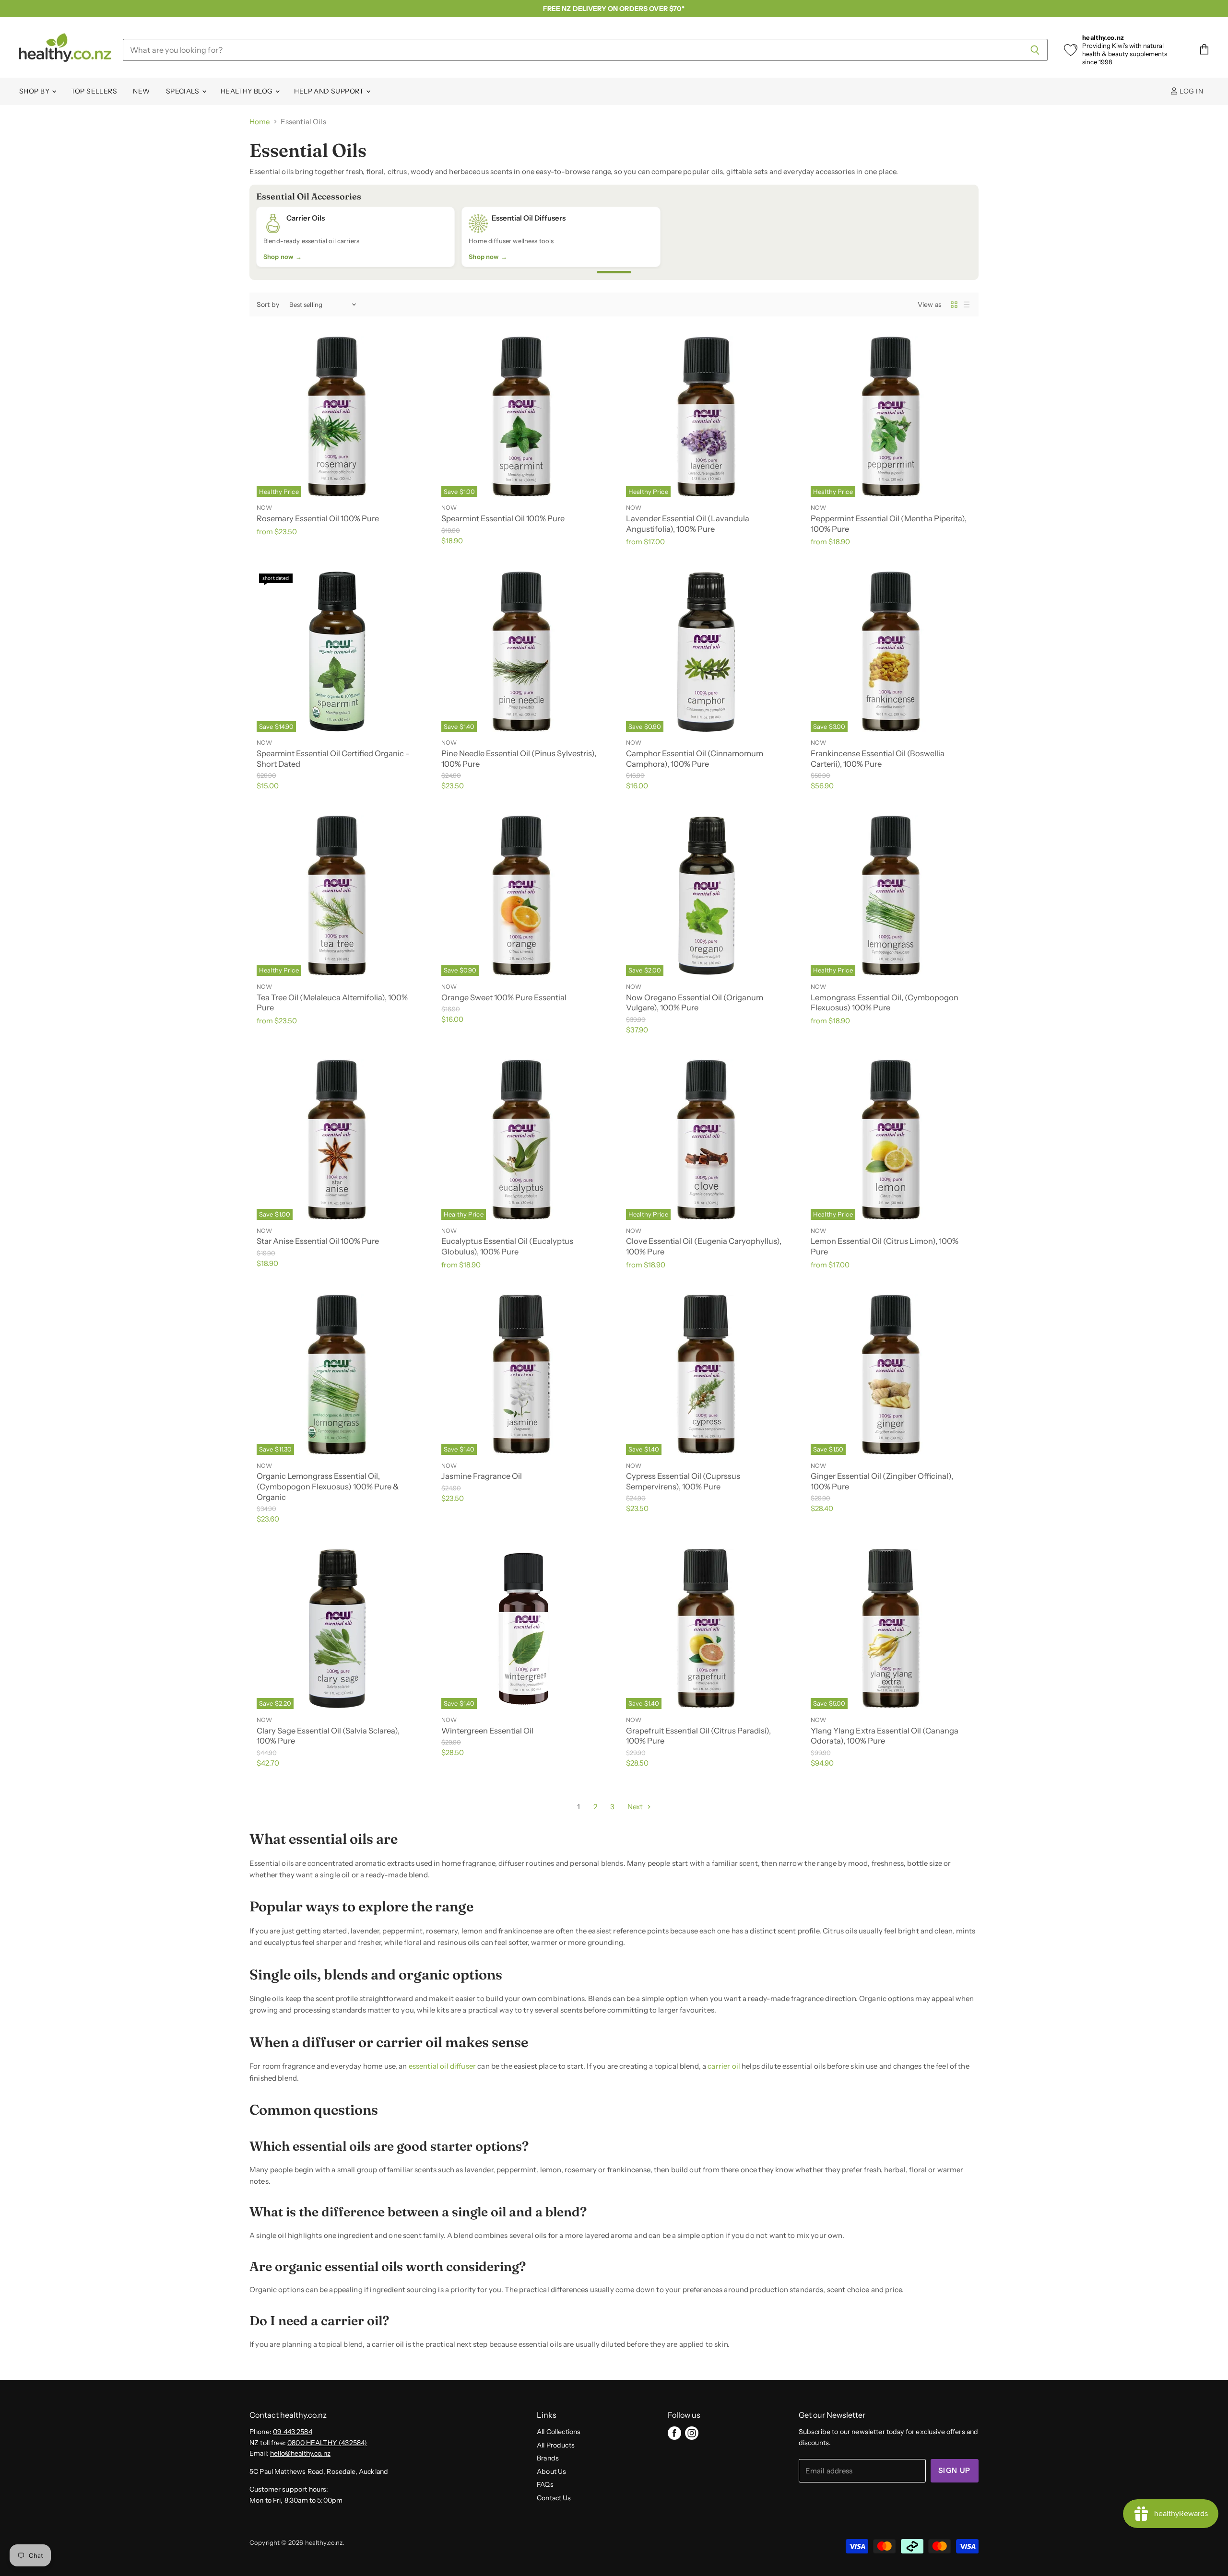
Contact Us (554, 2498)
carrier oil (724, 2066)
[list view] (967, 304)
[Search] (1035, 50)
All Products (556, 2445)
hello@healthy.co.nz (300, 2453)
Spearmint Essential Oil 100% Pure (503, 518)
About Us (551, 2471)
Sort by (268, 304)
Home (260, 122)
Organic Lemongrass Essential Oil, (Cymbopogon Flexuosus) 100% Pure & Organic (328, 1486)
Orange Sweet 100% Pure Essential (504, 997)
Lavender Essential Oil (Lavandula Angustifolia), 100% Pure (688, 524)
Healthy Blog (248, 91)
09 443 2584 (293, 2432)
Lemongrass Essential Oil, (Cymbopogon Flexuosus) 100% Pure (885, 1003)
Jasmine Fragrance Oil (482, 1476)
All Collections (559, 2432)
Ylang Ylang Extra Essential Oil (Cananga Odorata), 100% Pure (885, 1736)
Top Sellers (94, 91)
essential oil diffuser (442, 2066)
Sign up (955, 2471)
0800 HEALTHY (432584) (327, 2443)
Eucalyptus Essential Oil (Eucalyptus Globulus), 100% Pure (507, 1246)
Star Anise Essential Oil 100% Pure (318, 1241)
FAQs (545, 2484)
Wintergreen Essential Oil (487, 1731)
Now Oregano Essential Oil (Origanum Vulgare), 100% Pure (695, 1003)
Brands (548, 2458)
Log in (1191, 91)
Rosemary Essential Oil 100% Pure (318, 518)
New (141, 91)
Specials (183, 91)
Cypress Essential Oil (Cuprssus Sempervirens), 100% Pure (683, 1481)
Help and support (330, 91)
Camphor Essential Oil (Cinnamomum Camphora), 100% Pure (695, 759)
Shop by (35, 91)
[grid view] (954, 304)
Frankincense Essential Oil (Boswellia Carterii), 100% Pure (878, 759)
